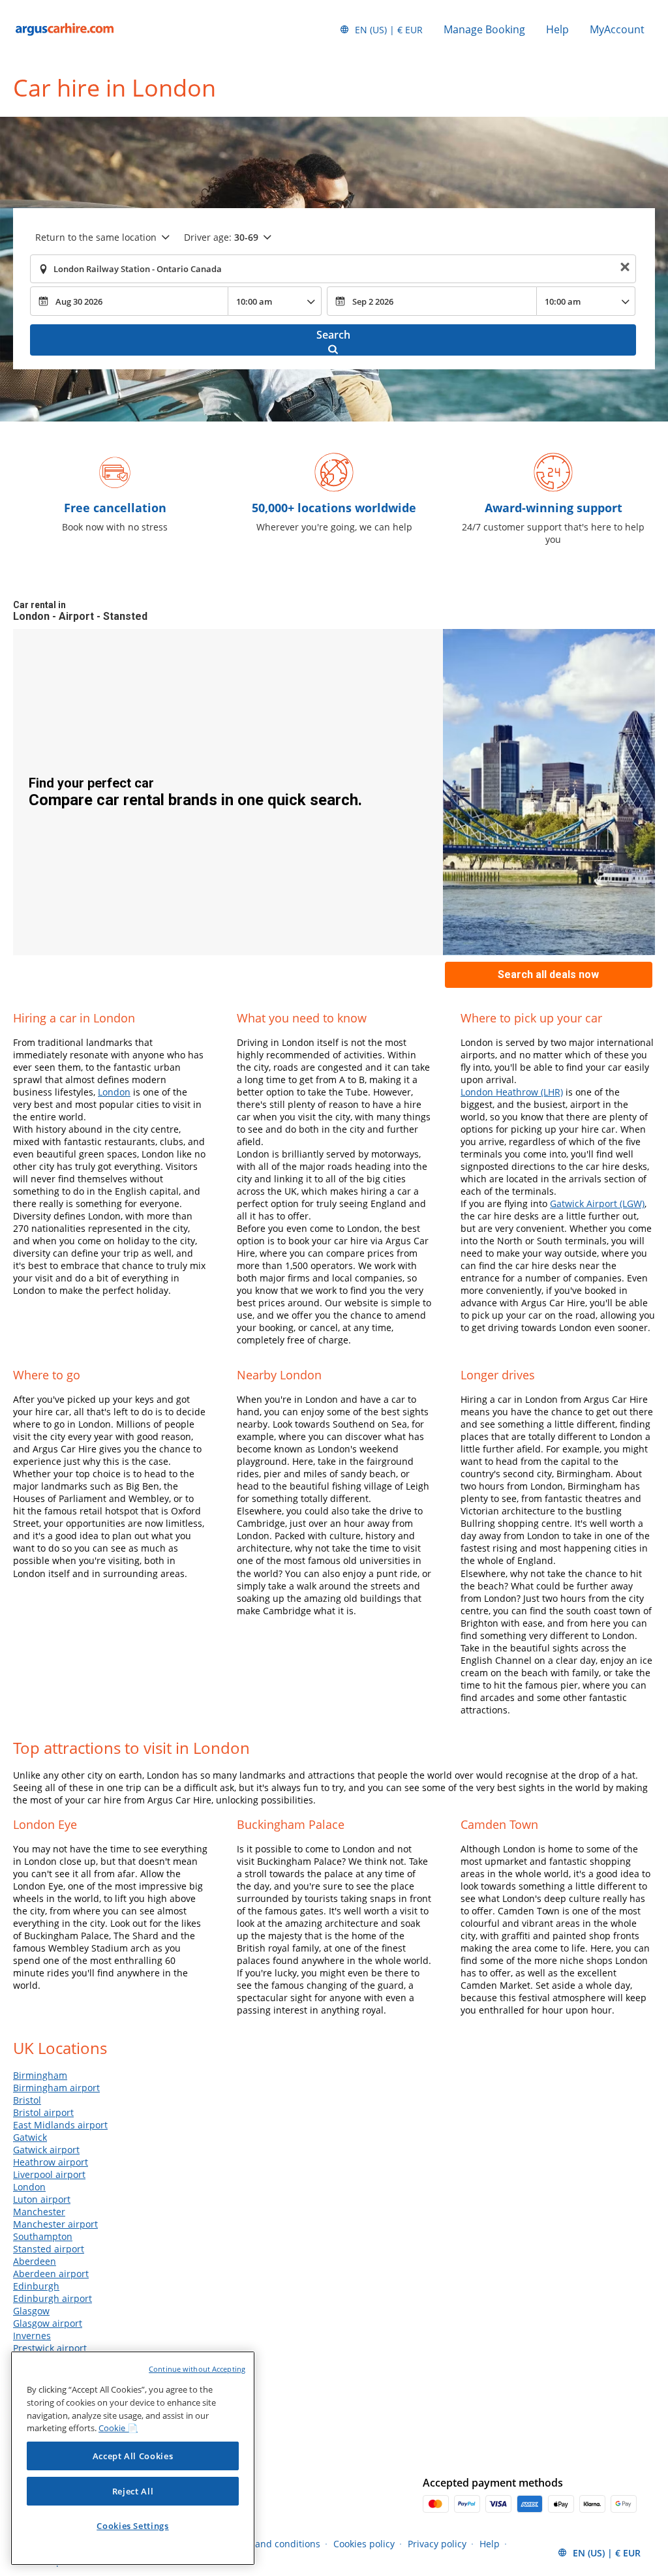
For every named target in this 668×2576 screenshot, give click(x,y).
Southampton (43, 2236)
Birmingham (40, 2075)
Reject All (133, 2491)
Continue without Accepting (197, 2369)
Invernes (32, 2336)
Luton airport (42, 2199)
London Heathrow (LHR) (512, 1092)
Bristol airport (43, 2112)
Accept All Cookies (133, 2456)
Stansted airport (49, 2249)
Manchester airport (55, 2224)
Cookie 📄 (118, 2428)
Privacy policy (437, 2544)
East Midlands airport (60, 2125)
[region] (133, 2458)
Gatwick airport (46, 2150)
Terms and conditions (273, 2544)
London (114, 1092)
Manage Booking (484, 29)
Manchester (39, 2212)
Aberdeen (35, 2261)
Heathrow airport (51, 2162)
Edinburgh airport (53, 2298)
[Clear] (625, 269)
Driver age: (221, 237)
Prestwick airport (50, 2348)
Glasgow (31, 2311)
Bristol (27, 2100)
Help (557, 29)
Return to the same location (96, 237)
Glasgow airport (48, 2323)
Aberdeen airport (51, 2274)
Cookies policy (364, 2544)
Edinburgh (36, 2286)
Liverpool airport (49, 2174)
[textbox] (333, 269)
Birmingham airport (56, 2088)
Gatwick (30, 2137)
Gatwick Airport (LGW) (597, 1204)
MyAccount (617, 29)
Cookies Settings (133, 2526)
